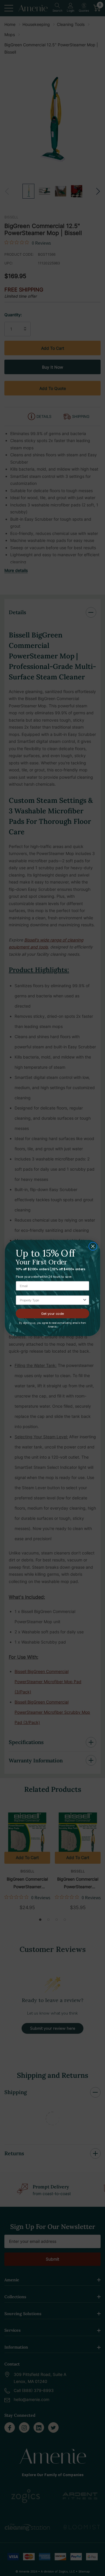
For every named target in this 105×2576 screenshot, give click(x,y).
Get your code (53, 1313)
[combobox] (51, 1300)
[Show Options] (85, 1300)
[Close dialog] (93, 1246)
